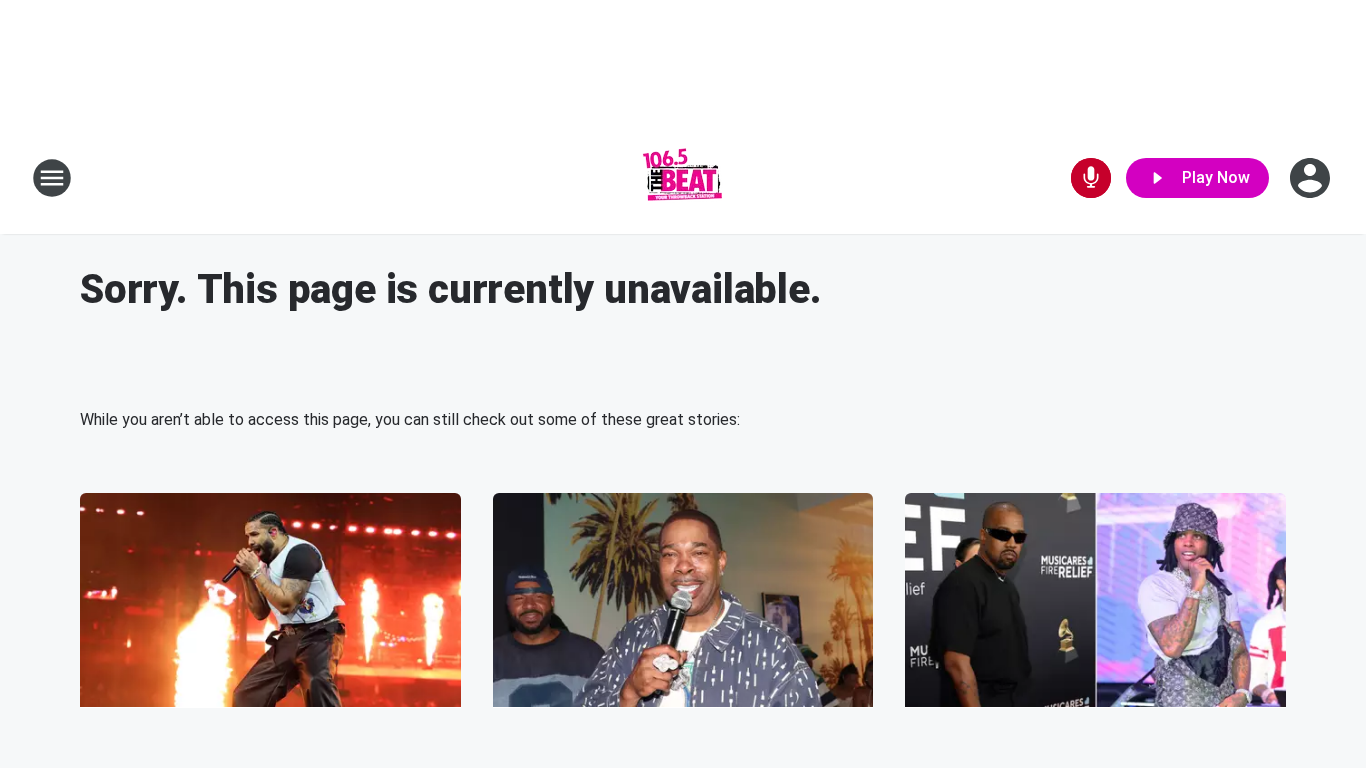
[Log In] (1312, 178)
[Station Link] (683, 178)
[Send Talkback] (1091, 178)
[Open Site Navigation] (52, 178)
